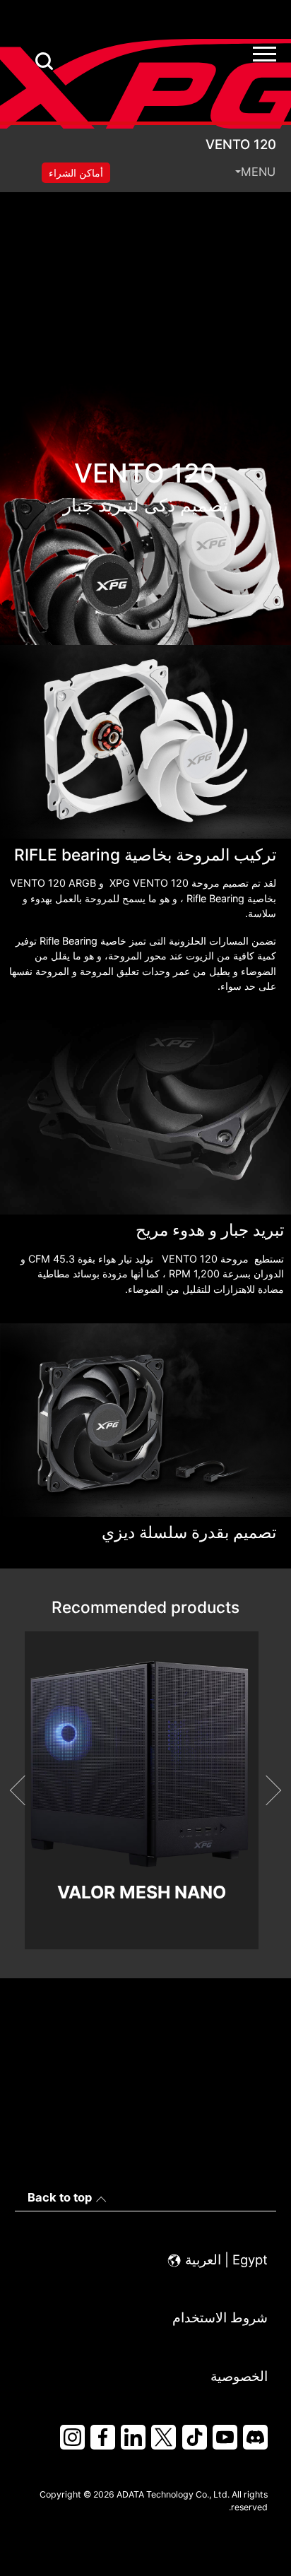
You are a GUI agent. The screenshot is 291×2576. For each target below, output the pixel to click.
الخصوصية (239, 2376)
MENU (258, 172)
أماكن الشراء (76, 173)
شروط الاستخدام (220, 2317)
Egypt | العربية (225, 2259)
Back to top (60, 2197)
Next (266, 1790)
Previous (25, 1790)
